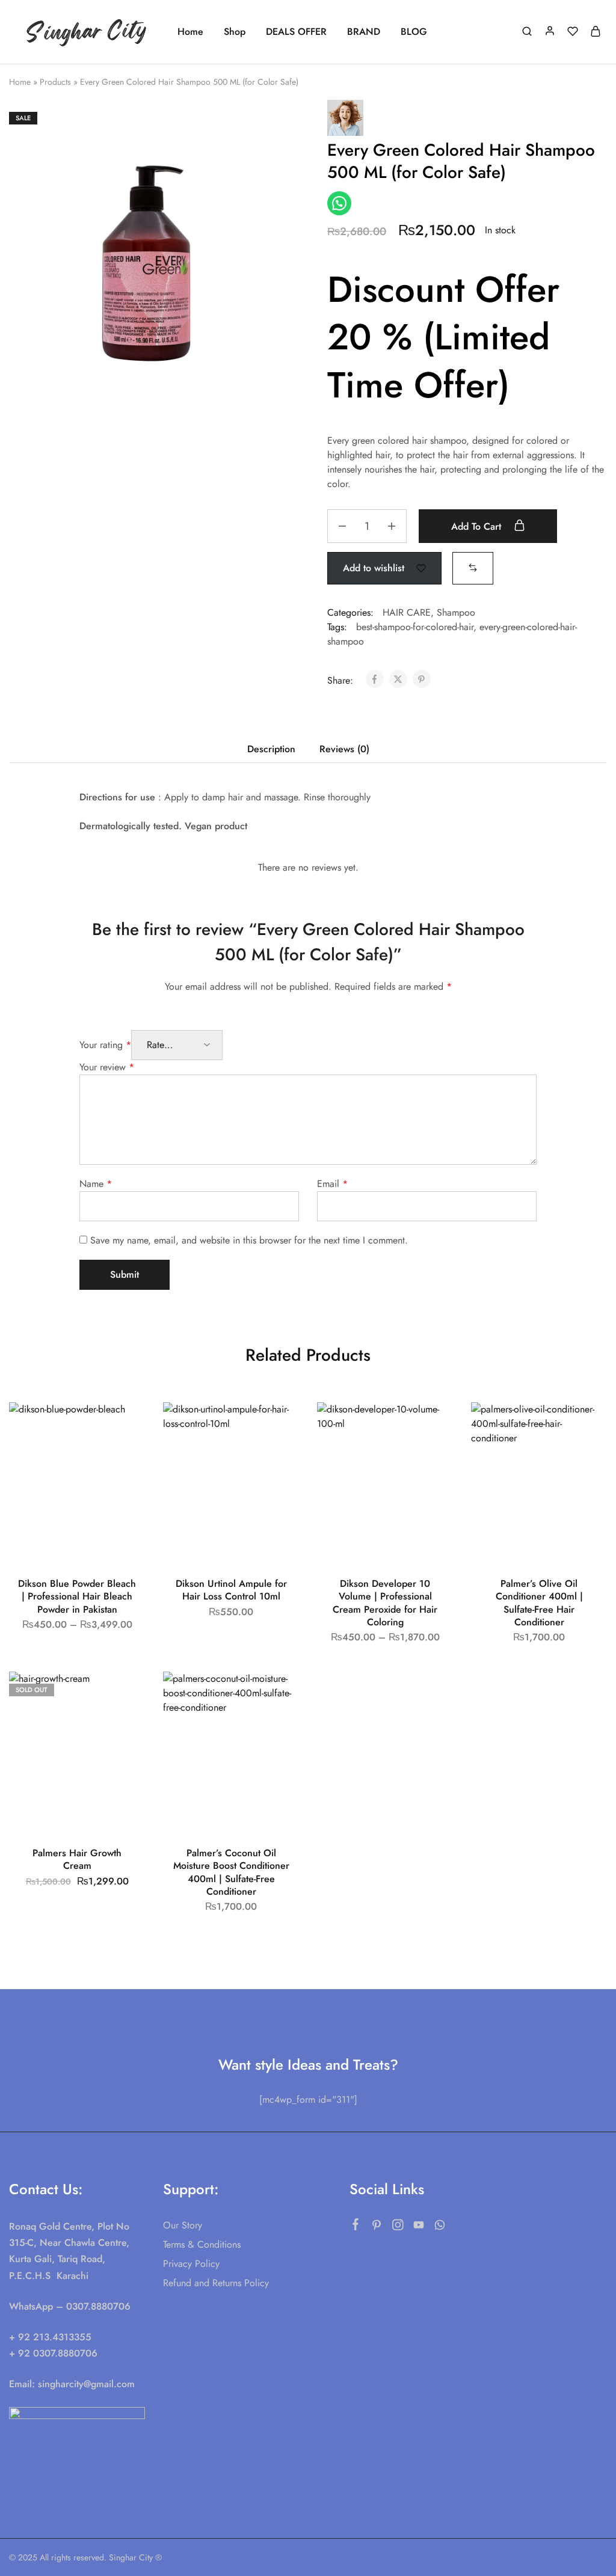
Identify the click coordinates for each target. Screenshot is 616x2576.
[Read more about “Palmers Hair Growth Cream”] (123, 1726)
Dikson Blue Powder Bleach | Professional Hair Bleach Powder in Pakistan (77, 1596)
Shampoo (456, 612)
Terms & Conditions (202, 2244)
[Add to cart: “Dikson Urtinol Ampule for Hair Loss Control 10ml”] (277, 1456)
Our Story (183, 2225)
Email (332, 1184)
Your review (107, 1067)
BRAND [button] (364, 32)
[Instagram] (398, 2227)
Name (96, 1184)
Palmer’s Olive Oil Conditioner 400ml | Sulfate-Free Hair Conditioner (539, 1603)
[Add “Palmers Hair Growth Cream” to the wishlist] (125, 1696)
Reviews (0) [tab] (344, 749)
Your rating (105, 1045)
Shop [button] (235, 32)
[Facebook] (356, 2227)
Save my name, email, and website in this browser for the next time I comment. (249, 1240)
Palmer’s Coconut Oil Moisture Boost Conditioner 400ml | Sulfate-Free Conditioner (231, 1872)
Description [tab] (271, 749)
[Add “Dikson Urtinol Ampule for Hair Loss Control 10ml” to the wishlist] (279, 1426)
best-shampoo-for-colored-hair (415, 627)
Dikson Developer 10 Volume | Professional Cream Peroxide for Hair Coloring (385, 1603)
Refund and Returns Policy (216, 2283)
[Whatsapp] (440, 2227)
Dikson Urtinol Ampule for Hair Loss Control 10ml (231, 1590)
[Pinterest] (377, 2227)
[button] (473, 567)
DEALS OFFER (296, 32)
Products (55, 82)
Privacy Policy (191, 2264)
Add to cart (478, 526)
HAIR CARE (407, 612)
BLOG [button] (414, 32)
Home (190, 32)
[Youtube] (419, 2227)
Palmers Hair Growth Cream (77, 1859)
